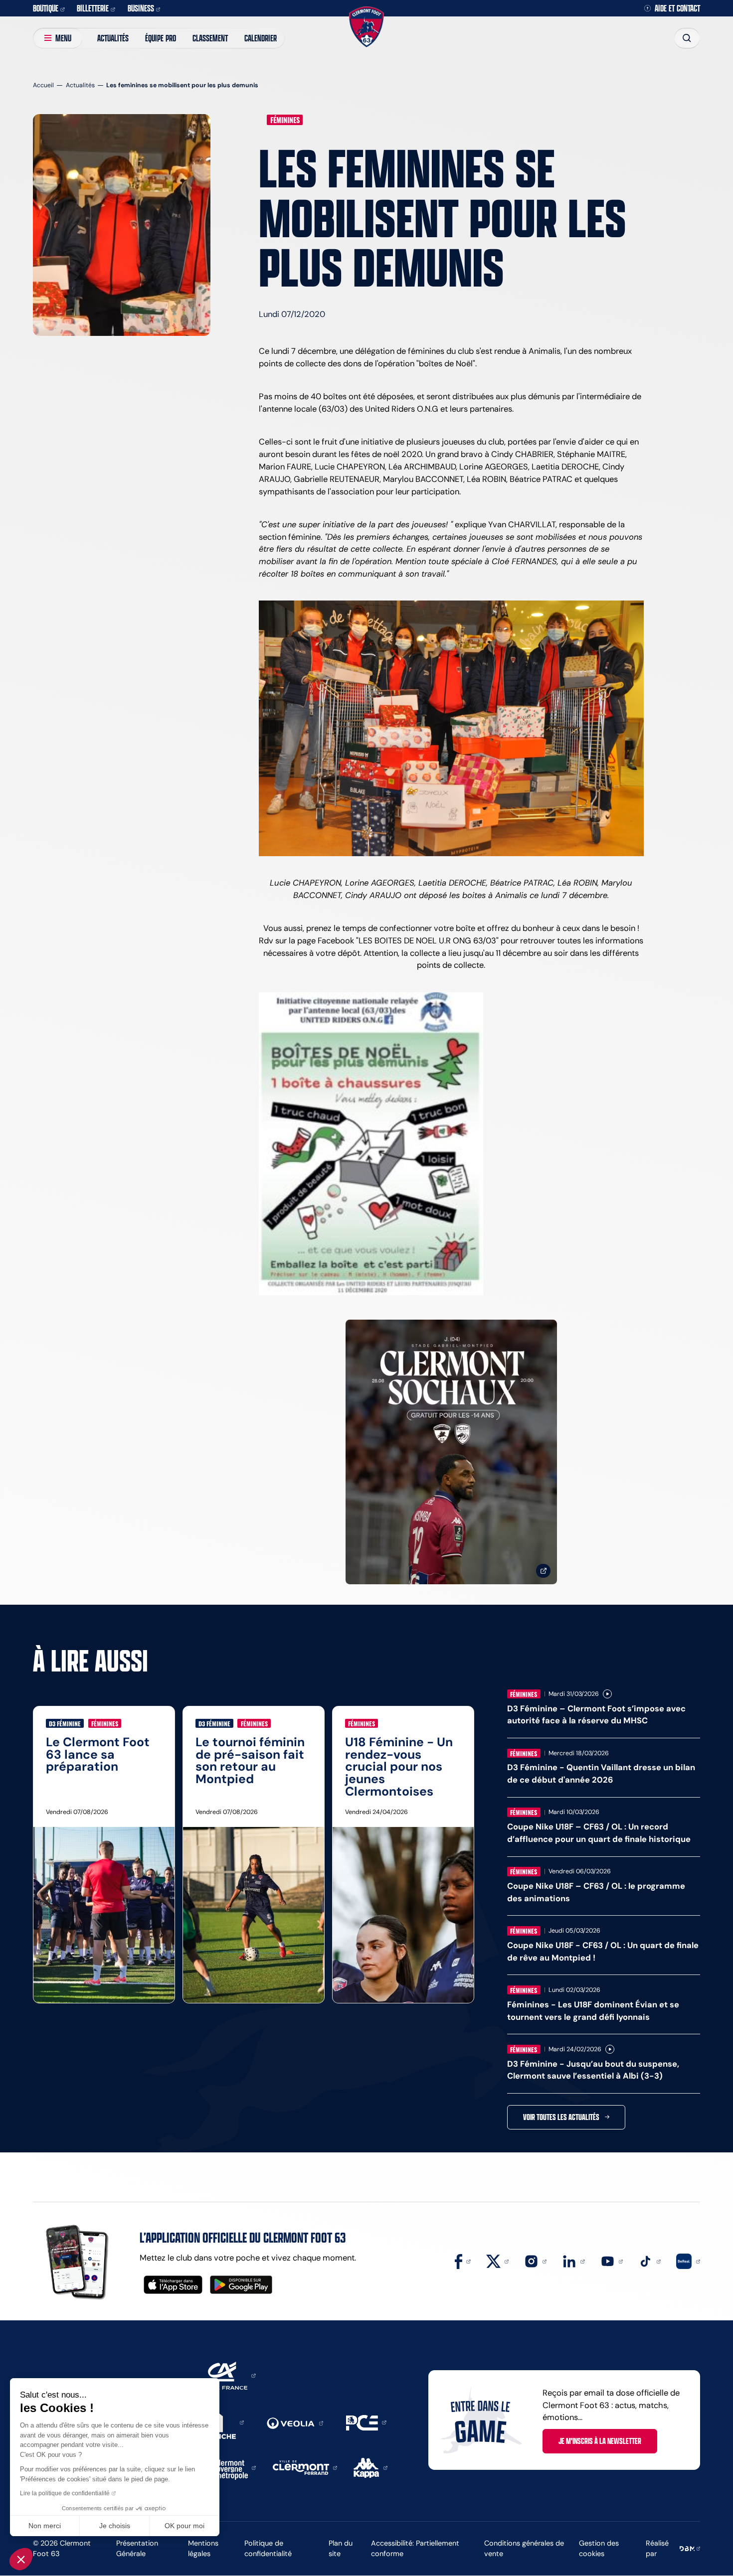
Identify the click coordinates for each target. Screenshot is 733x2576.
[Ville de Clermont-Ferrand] (305, 2467)
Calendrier (261, 38)
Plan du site (341, 2548)
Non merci (45, 2526)
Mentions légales (203, 2548)
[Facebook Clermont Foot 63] (462, 2261)
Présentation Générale (137, 2548)
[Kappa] (370, 2467)
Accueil (43, 85)
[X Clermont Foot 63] (497, 2261)
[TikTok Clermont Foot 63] (649, 2261)
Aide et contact (677, 8)
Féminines (285, 120)
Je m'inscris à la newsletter (600, 2441)
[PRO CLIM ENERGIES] (366, 2422)
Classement (210, 38)
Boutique (46, 8)
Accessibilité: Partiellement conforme (415, 2548)
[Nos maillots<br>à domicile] (451, 1452)
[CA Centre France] (225, 2375)
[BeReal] (688, 2261)
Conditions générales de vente (524, 2548)
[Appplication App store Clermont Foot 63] (173, 2285)
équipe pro (161, 38)
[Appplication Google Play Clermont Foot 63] (241, 2285)
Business (141, 8)
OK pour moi (184, 2526)
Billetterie (93, 8)
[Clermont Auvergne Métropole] (232, 2467)
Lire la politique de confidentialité (65, 2493)
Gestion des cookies (599, 2548)
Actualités (113, 38)
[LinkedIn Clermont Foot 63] (573, 2261)
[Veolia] (295, 2423)
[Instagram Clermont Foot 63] (535, 2261)
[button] (21, 2559)
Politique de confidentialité (268, 2548)
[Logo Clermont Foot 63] (366, 27)
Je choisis (115, 2526)
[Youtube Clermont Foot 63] (612, 2261)
